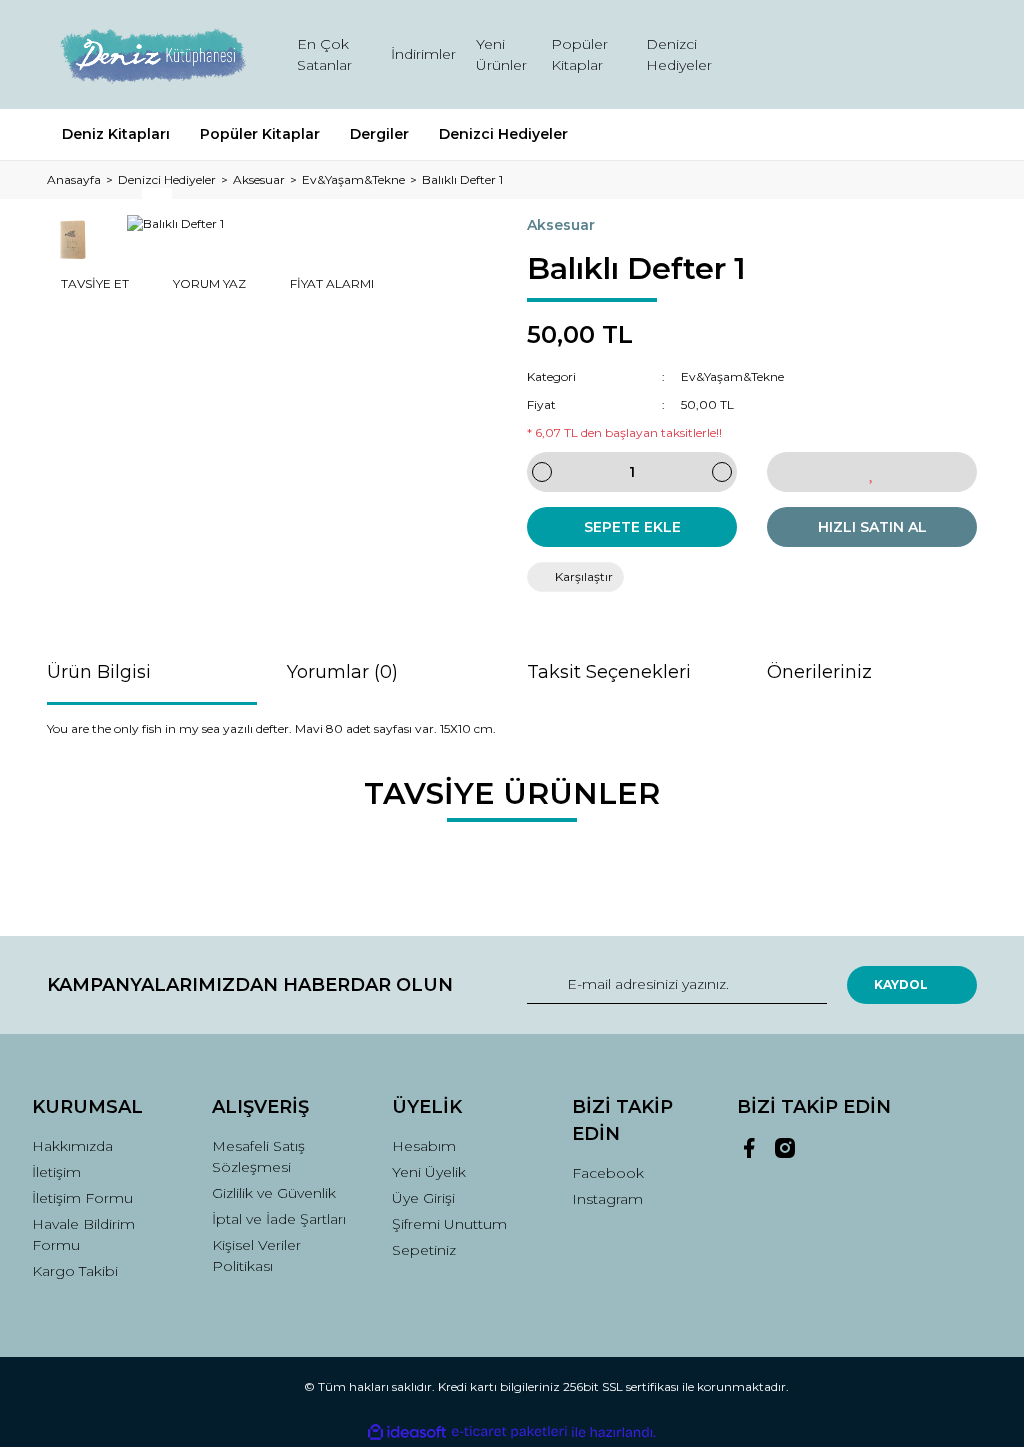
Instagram (607, 1199)
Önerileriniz (819, 672)
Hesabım (424, 1146)
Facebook (608, 1173)
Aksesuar (561, 225)
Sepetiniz (424, 1250)
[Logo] (152, 54)
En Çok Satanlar (324, 54)
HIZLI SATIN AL (872, 527)
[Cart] (953, 54)
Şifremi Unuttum (449, 1224)
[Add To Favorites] (872, 472)
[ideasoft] (407, 1432)
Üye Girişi (423, 1198)
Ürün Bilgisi (99, 672)
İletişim (56, 1172)
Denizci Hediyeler (679, 54)
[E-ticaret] (509, 1432)
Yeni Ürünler (501, 54)
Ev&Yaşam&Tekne (732, 376)
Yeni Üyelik (429, 1172)
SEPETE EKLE (632, 527)
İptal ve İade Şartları (279, 1219)
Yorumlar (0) (342, 672)
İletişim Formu (82, 1198)
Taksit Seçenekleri (609, 672)
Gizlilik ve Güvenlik (274, 1193)
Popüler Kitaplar (579, 54)
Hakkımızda (72, 1146)
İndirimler (423, 54)
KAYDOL (901, 984)
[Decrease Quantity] (542, 472)
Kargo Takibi (75, 1271)
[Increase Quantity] (722, 472)
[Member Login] (872, 54)
